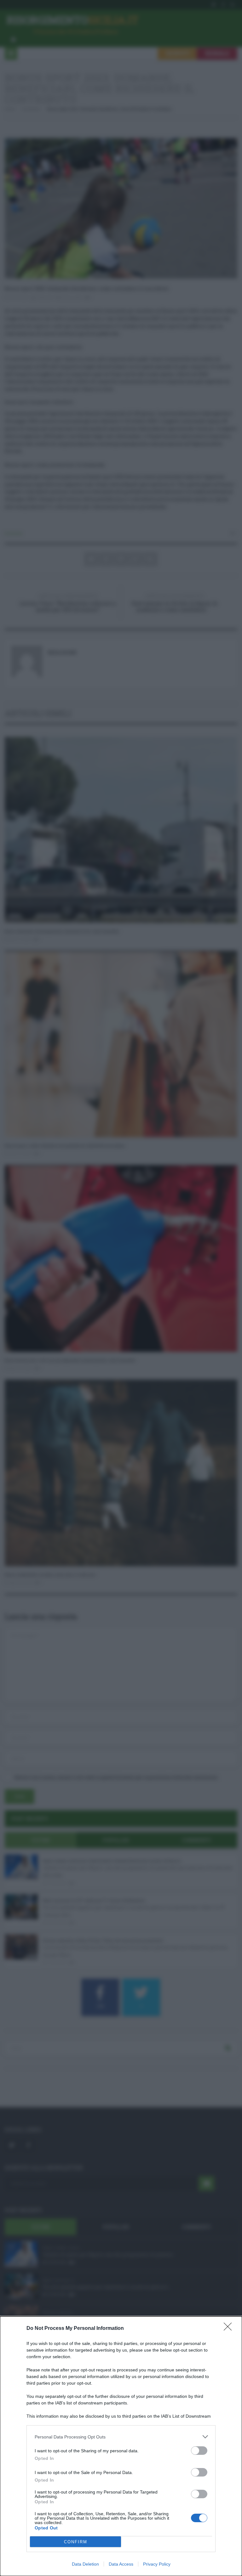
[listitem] (121, 2437)
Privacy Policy (157, 2564)
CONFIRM (76, 2542)
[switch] (199, 2451)
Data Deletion (85, 2564)
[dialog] (121, 2446)
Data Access (121, 2564)
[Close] (230, 2329)
